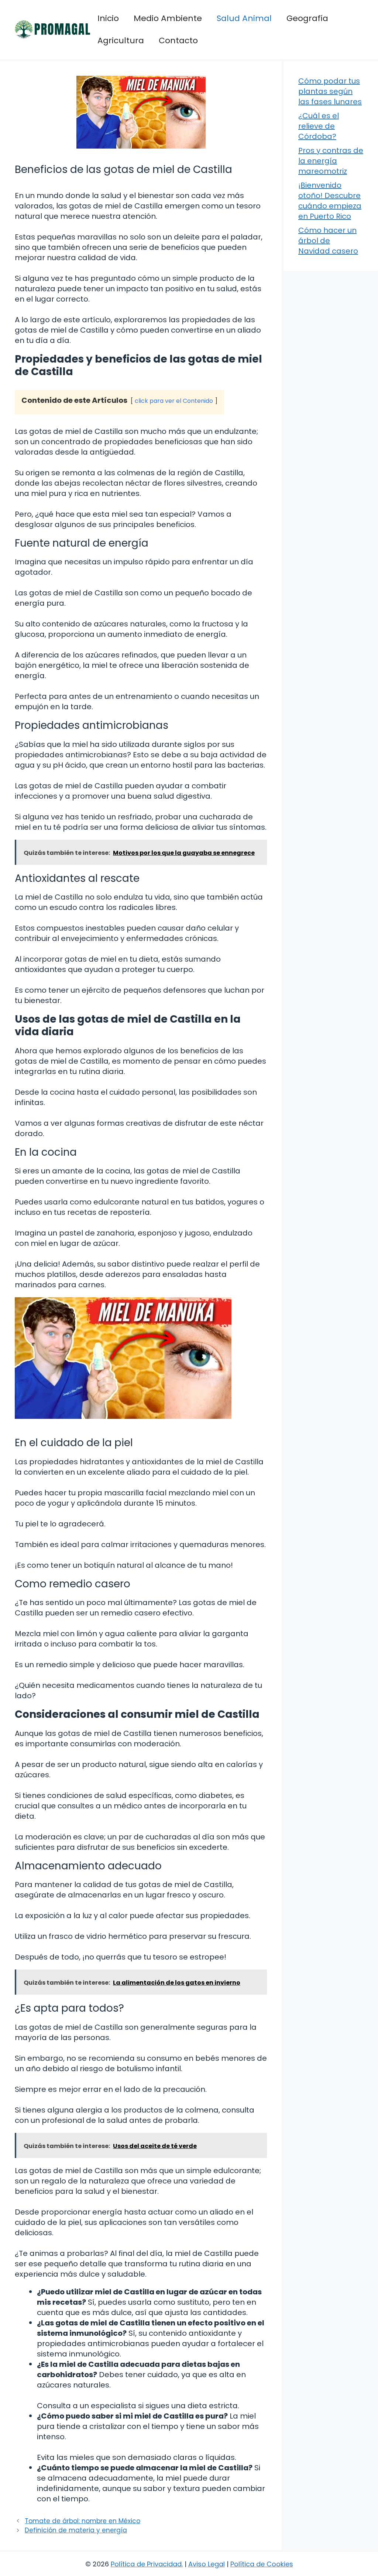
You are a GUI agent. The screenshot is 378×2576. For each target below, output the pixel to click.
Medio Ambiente (168, 18)
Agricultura (121, 40)
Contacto (178, 40)
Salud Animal (244, 18)
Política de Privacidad (146, 2564)
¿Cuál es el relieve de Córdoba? (319, 126)
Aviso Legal (207, 2564)
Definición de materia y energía (76, 2530)
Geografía (307, 18)
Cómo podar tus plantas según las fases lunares (330, 91)
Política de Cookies (262, 2564)
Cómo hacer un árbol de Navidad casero (328, 241)
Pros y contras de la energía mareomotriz (331, 161)
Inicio (108, 18)
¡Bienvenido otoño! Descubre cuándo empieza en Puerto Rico (330, 201)
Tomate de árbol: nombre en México (83, 2521)
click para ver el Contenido (174, 401)
